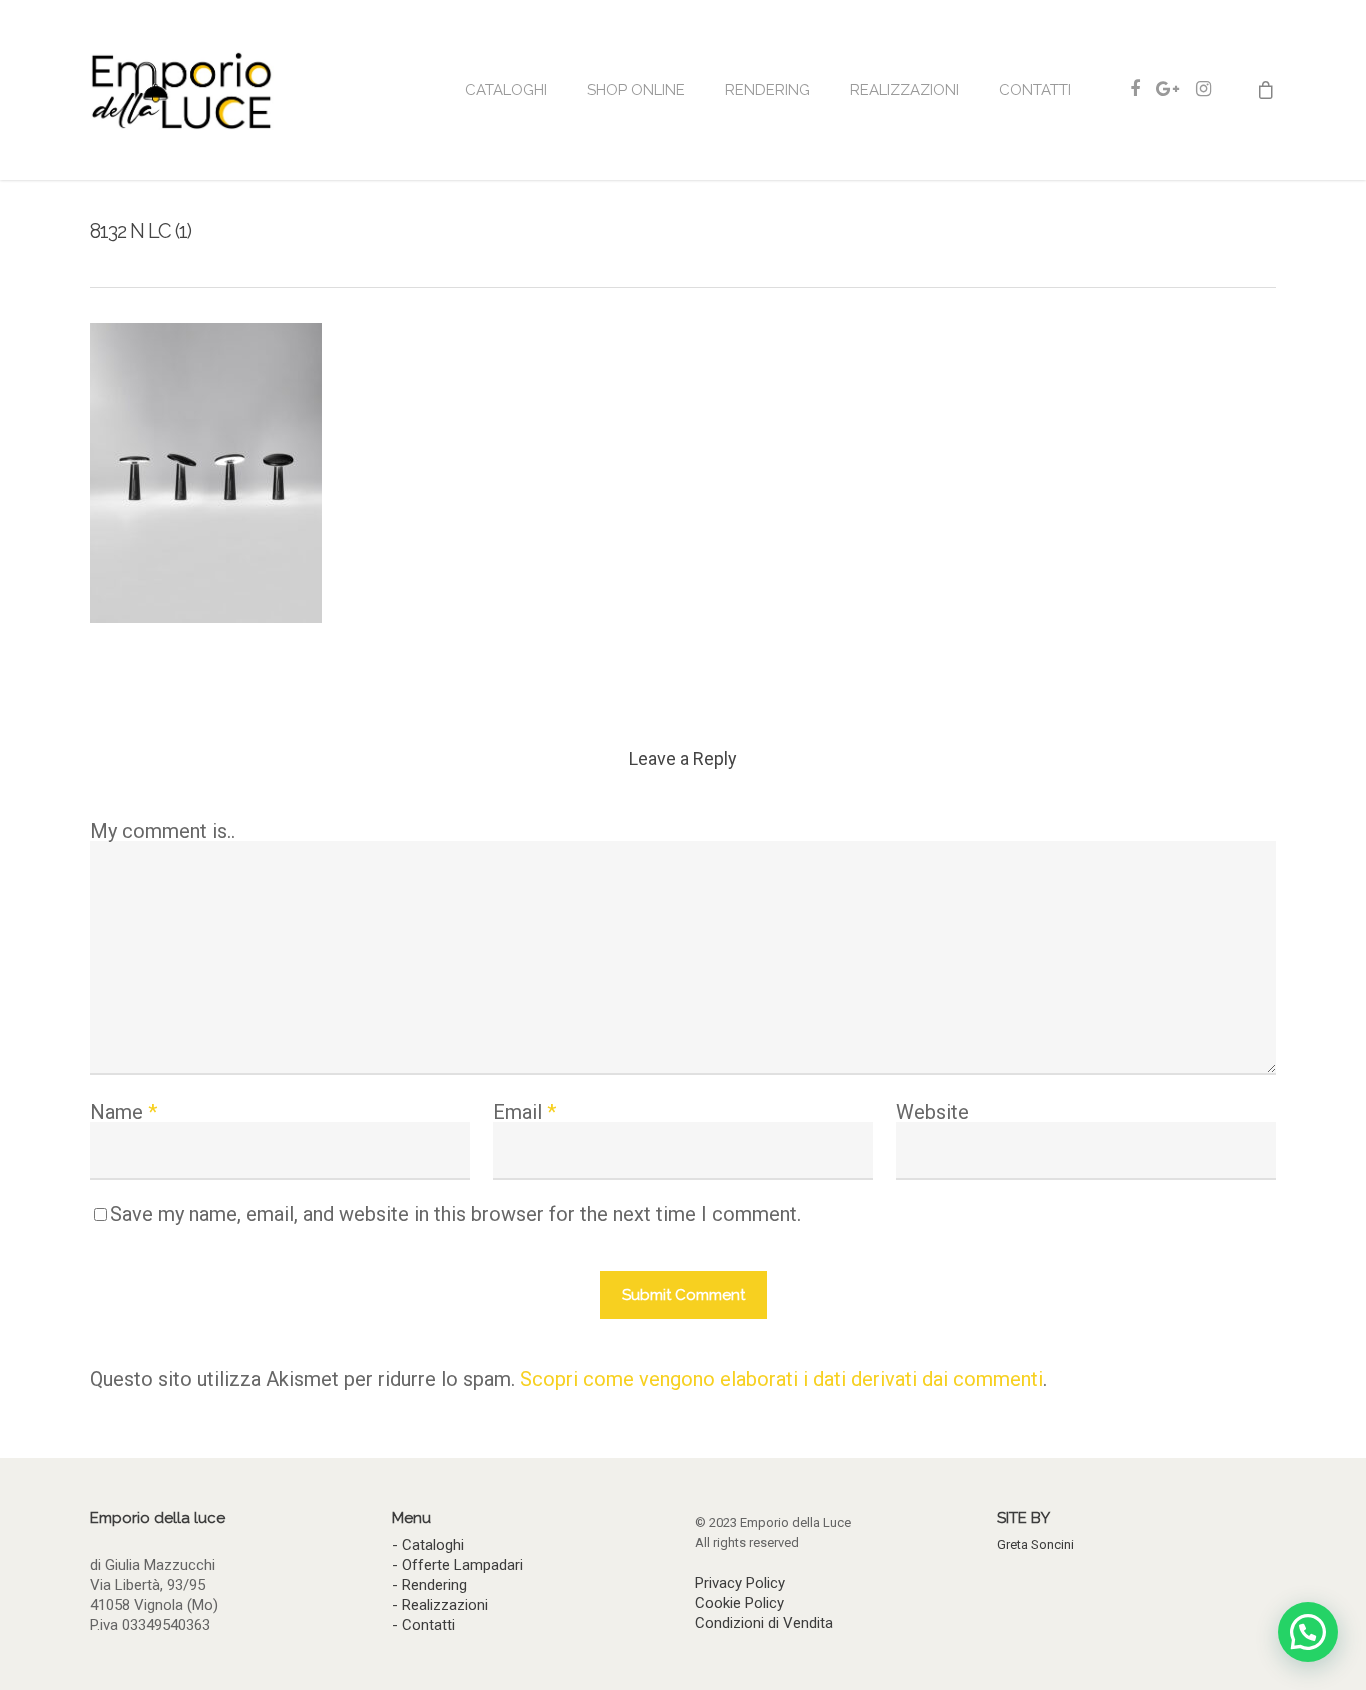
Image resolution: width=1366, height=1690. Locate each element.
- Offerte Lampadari (457, 1565)
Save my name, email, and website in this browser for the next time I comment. (455, 1214)
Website (932, 1112)
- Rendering (429, 1585)
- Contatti (423, 1625)
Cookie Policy (739, 1603)
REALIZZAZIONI (904, 90)
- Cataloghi (428, 1545)
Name (123, 1112)
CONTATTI (1035, 90)
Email (524, 1112)
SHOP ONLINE (636, 90)
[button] (1308, 1632)
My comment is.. (162, 831)
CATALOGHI (506, 90)
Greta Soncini (1035, 1544)
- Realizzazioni (440, 1605)
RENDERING (767, 90)
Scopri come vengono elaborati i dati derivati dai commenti (781, 1379)
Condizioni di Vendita (764, 1623)
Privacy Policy (740, 1583)
